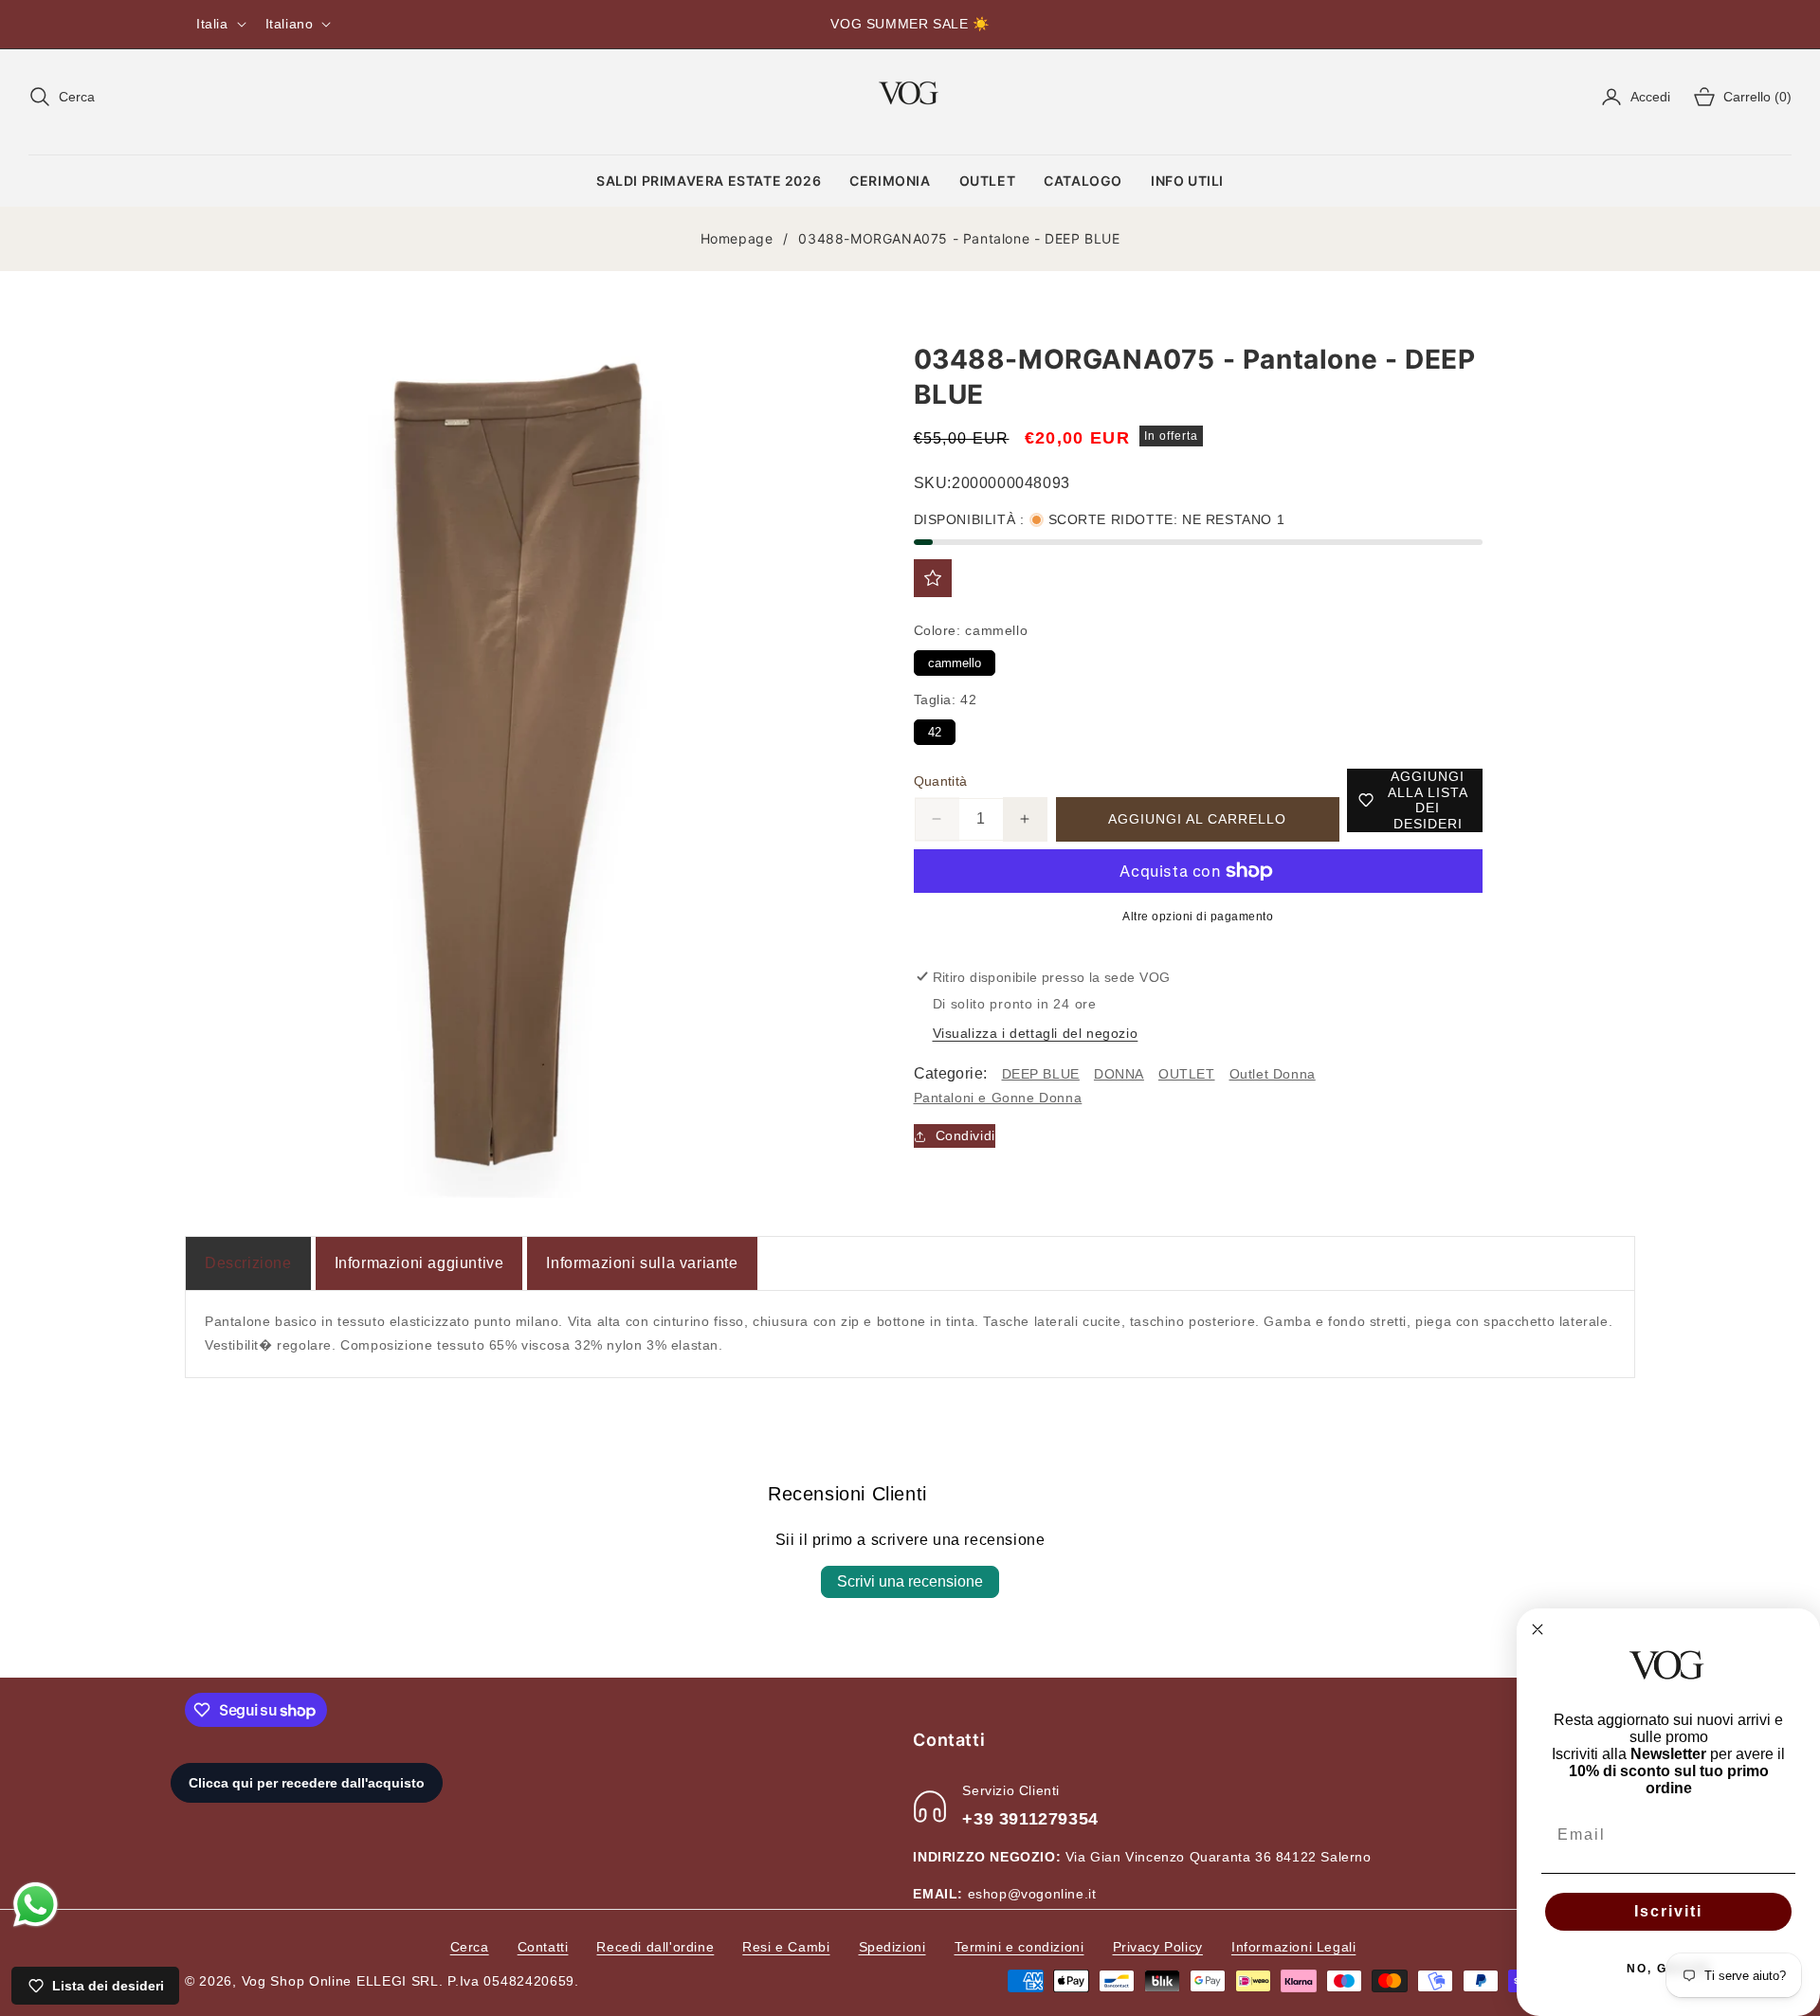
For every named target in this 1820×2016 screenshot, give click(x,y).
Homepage (737, 238)
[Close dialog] (1538, 1629)
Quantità (941, 781)
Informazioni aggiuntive (419, 1263)
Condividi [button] (965, 1135)
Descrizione (248, 1263)
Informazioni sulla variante (642, 1263)
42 (935, 729)
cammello (954, 660)
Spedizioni (892, 1947)
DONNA (1119, 1074)
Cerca (470, 1947)
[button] (62, 97)
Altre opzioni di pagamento (1198, 917)
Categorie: (951, 1073)
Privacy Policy (1158, 1947)
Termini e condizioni (1019, 1947)
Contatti (543, 1947)
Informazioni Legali (1293, 1947)
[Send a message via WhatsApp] (36, 1905)
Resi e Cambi (786, 1947)
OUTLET (1187, 1074)
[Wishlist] (933, 578)
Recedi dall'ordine (655, 1947)
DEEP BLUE (1041, 1074)
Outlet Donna (1273, 1074)
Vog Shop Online (297, 1981)
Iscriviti (1668, 1911)
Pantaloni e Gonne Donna (998, 1098)
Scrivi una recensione (910, 1581)
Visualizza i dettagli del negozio (1036, 1033)
